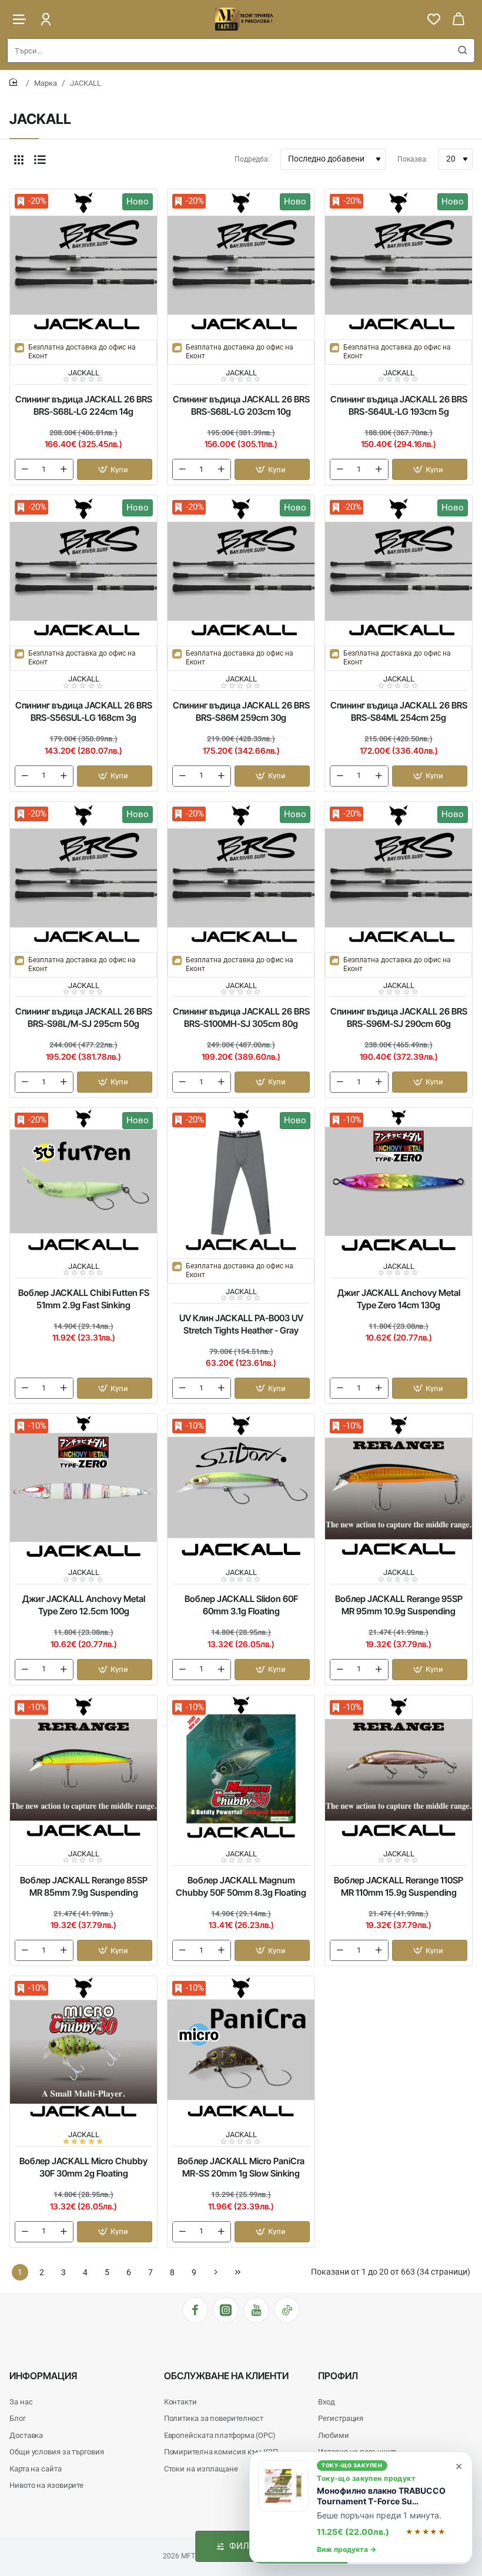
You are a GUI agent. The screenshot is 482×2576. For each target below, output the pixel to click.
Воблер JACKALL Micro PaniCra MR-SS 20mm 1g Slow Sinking (241, 2167)
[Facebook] (195, 2310)
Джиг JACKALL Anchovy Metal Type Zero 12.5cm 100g (84, 1605)
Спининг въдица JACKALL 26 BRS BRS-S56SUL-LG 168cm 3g (84, 711)
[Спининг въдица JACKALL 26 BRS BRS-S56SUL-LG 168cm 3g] (83, 569)
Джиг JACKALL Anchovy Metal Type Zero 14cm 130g (399, 1299)
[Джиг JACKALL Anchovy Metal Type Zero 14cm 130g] (399, 1181)
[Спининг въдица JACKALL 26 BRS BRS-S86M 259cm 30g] (241, 569)
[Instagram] (226, 2310)
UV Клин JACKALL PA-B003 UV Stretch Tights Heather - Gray (241, 1324)
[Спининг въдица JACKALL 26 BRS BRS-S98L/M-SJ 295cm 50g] (83, 875)
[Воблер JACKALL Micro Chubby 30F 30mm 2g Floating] (83, 2050)
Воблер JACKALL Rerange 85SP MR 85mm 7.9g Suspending (84, 1886)
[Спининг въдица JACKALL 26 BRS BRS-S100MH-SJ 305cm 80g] (241, 875)
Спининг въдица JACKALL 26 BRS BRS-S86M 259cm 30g (241, 711)
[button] (115, 469)
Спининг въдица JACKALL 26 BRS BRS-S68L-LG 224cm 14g (84, 405)
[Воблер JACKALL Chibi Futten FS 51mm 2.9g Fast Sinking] (83, 1181)
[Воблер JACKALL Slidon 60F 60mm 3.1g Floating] (241, 1487)
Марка (46, 83)
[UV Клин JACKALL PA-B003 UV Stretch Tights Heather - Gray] (241, 1181)
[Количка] (458, 19)
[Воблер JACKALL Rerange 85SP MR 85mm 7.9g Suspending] (83, 1769)
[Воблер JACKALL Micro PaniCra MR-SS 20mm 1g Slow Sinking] (241, 2050)
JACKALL (84, 373)
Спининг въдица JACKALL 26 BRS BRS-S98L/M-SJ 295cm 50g (84, 1017)
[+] (63, 469)
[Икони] (19, 159)
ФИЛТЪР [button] (248, 2546)
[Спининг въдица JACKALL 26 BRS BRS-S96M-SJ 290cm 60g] (399, 875)
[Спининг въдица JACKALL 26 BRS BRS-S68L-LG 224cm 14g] (83, 263)
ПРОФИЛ (338, 2376)
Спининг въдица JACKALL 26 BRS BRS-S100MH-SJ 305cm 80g (241, 1017)
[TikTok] (287, 2310)
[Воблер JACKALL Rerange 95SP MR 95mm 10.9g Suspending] (399, 1487)
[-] (25, 469)
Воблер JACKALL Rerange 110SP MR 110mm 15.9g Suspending (399, 1886)
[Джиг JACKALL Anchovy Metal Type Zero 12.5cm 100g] (83, 1487)
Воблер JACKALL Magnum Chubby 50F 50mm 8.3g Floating (241, 1886)
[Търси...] (463, 51)
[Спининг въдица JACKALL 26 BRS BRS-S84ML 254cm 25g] (399, 569)
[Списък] (40, 159)
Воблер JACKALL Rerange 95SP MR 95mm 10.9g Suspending (399, 1605)
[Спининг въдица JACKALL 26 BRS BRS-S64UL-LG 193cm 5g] (399, 263)
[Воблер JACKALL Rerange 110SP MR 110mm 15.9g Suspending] (399, 1769)
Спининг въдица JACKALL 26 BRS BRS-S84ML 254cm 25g (399, 711)
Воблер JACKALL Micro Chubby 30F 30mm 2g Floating (83, 2167)
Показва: (413, 159)
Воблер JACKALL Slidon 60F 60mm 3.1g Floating (241, 1605)
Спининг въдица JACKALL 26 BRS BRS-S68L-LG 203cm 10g (241, 405)
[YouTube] (256, 2310)
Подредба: (252, 159)
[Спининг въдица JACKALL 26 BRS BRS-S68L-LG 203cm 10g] (241, 263)
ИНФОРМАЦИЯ (43, 2376)
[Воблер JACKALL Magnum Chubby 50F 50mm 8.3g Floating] (241, 1769)
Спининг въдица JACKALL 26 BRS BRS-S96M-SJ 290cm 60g (399, 1017)
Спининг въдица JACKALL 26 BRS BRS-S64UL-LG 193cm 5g (399, 405)
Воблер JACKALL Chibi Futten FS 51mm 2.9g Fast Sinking (84, 1299)
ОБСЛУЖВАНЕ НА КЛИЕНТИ (226, 2376)
